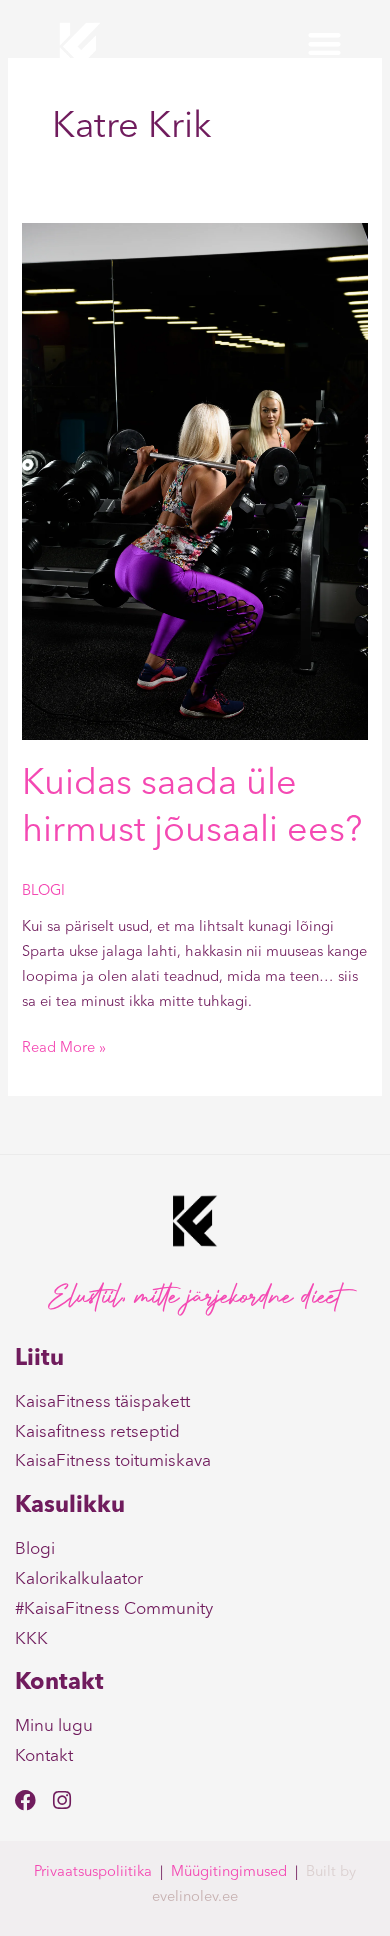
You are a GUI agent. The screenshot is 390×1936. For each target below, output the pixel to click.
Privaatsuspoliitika (93, 1872)
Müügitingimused (229, 1872)
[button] (324, 44)
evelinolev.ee (195, 1897)
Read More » (64, 1046)
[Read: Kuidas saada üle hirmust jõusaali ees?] (194, 481)
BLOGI (43, 891)
